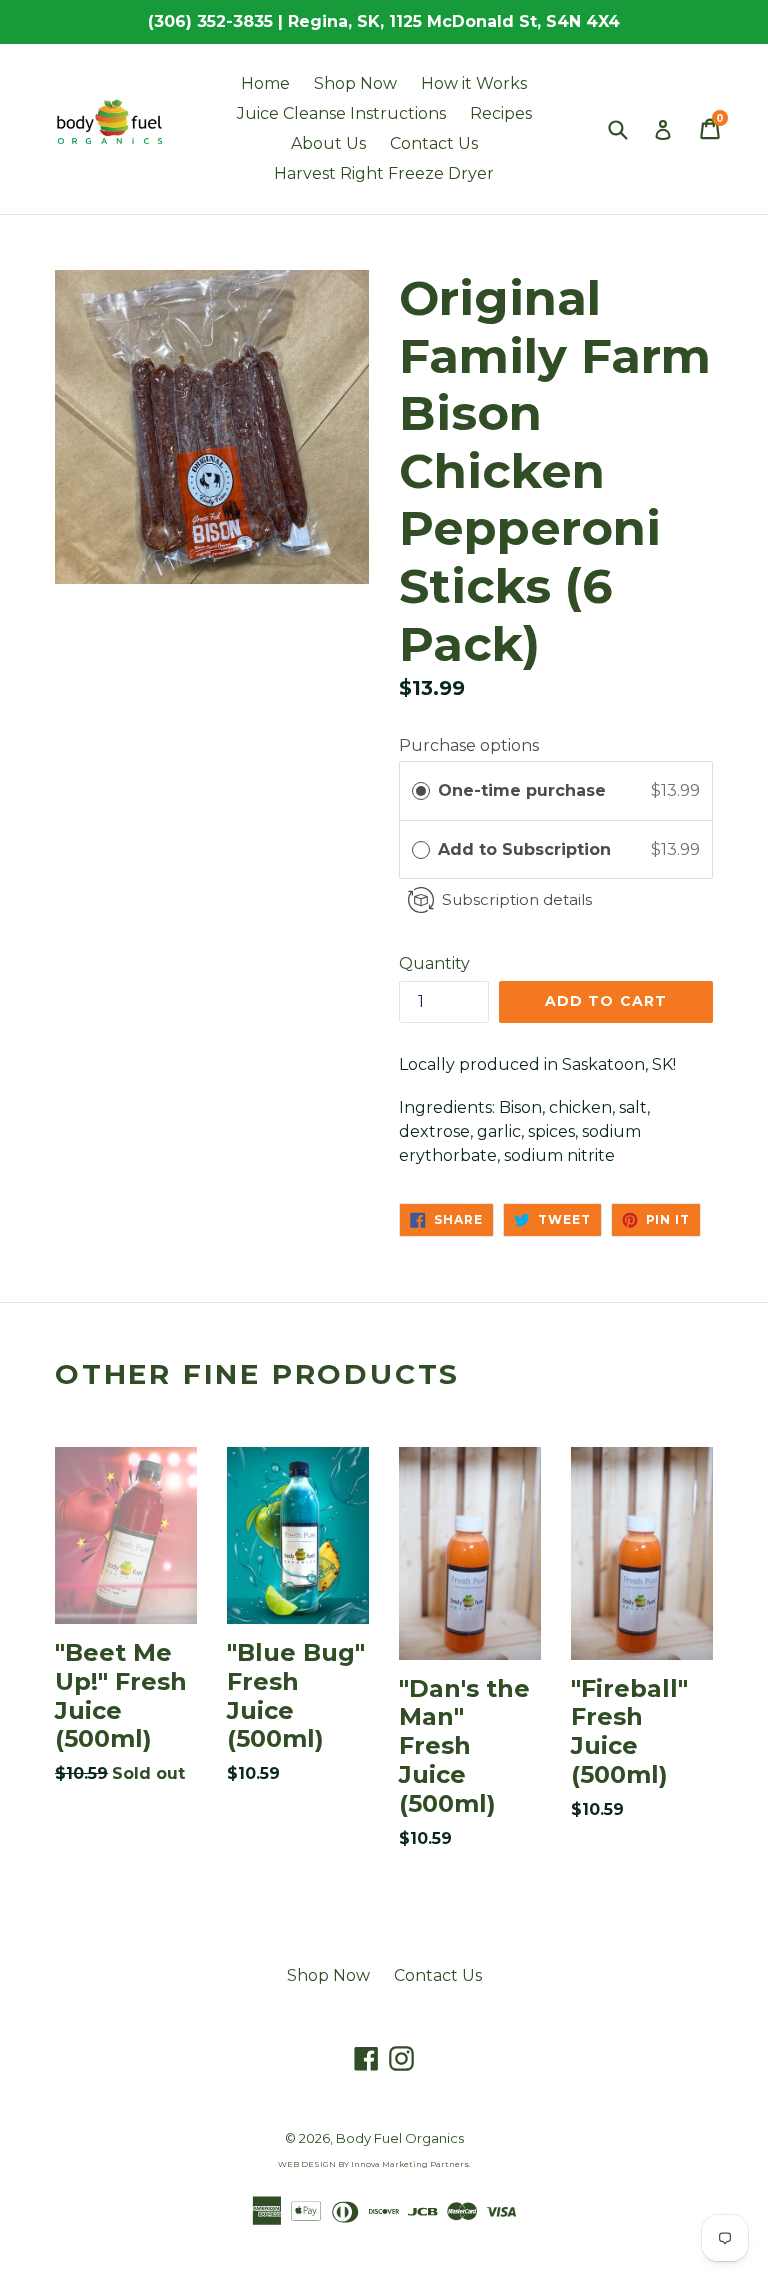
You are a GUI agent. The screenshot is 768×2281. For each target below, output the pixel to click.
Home (265, 83)
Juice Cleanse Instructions (341, 113)
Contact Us (434, 143)
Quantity (434, 963)
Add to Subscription (527, 849)
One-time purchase (522, 790)
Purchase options (469, 745)
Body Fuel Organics (400, 2138)
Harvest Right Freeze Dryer (384, 173)
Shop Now (355, 83)
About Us (328, 143)
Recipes (501, 113)
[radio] (421, 791)
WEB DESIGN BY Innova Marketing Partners (373, 2164)
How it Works (474, 83)
